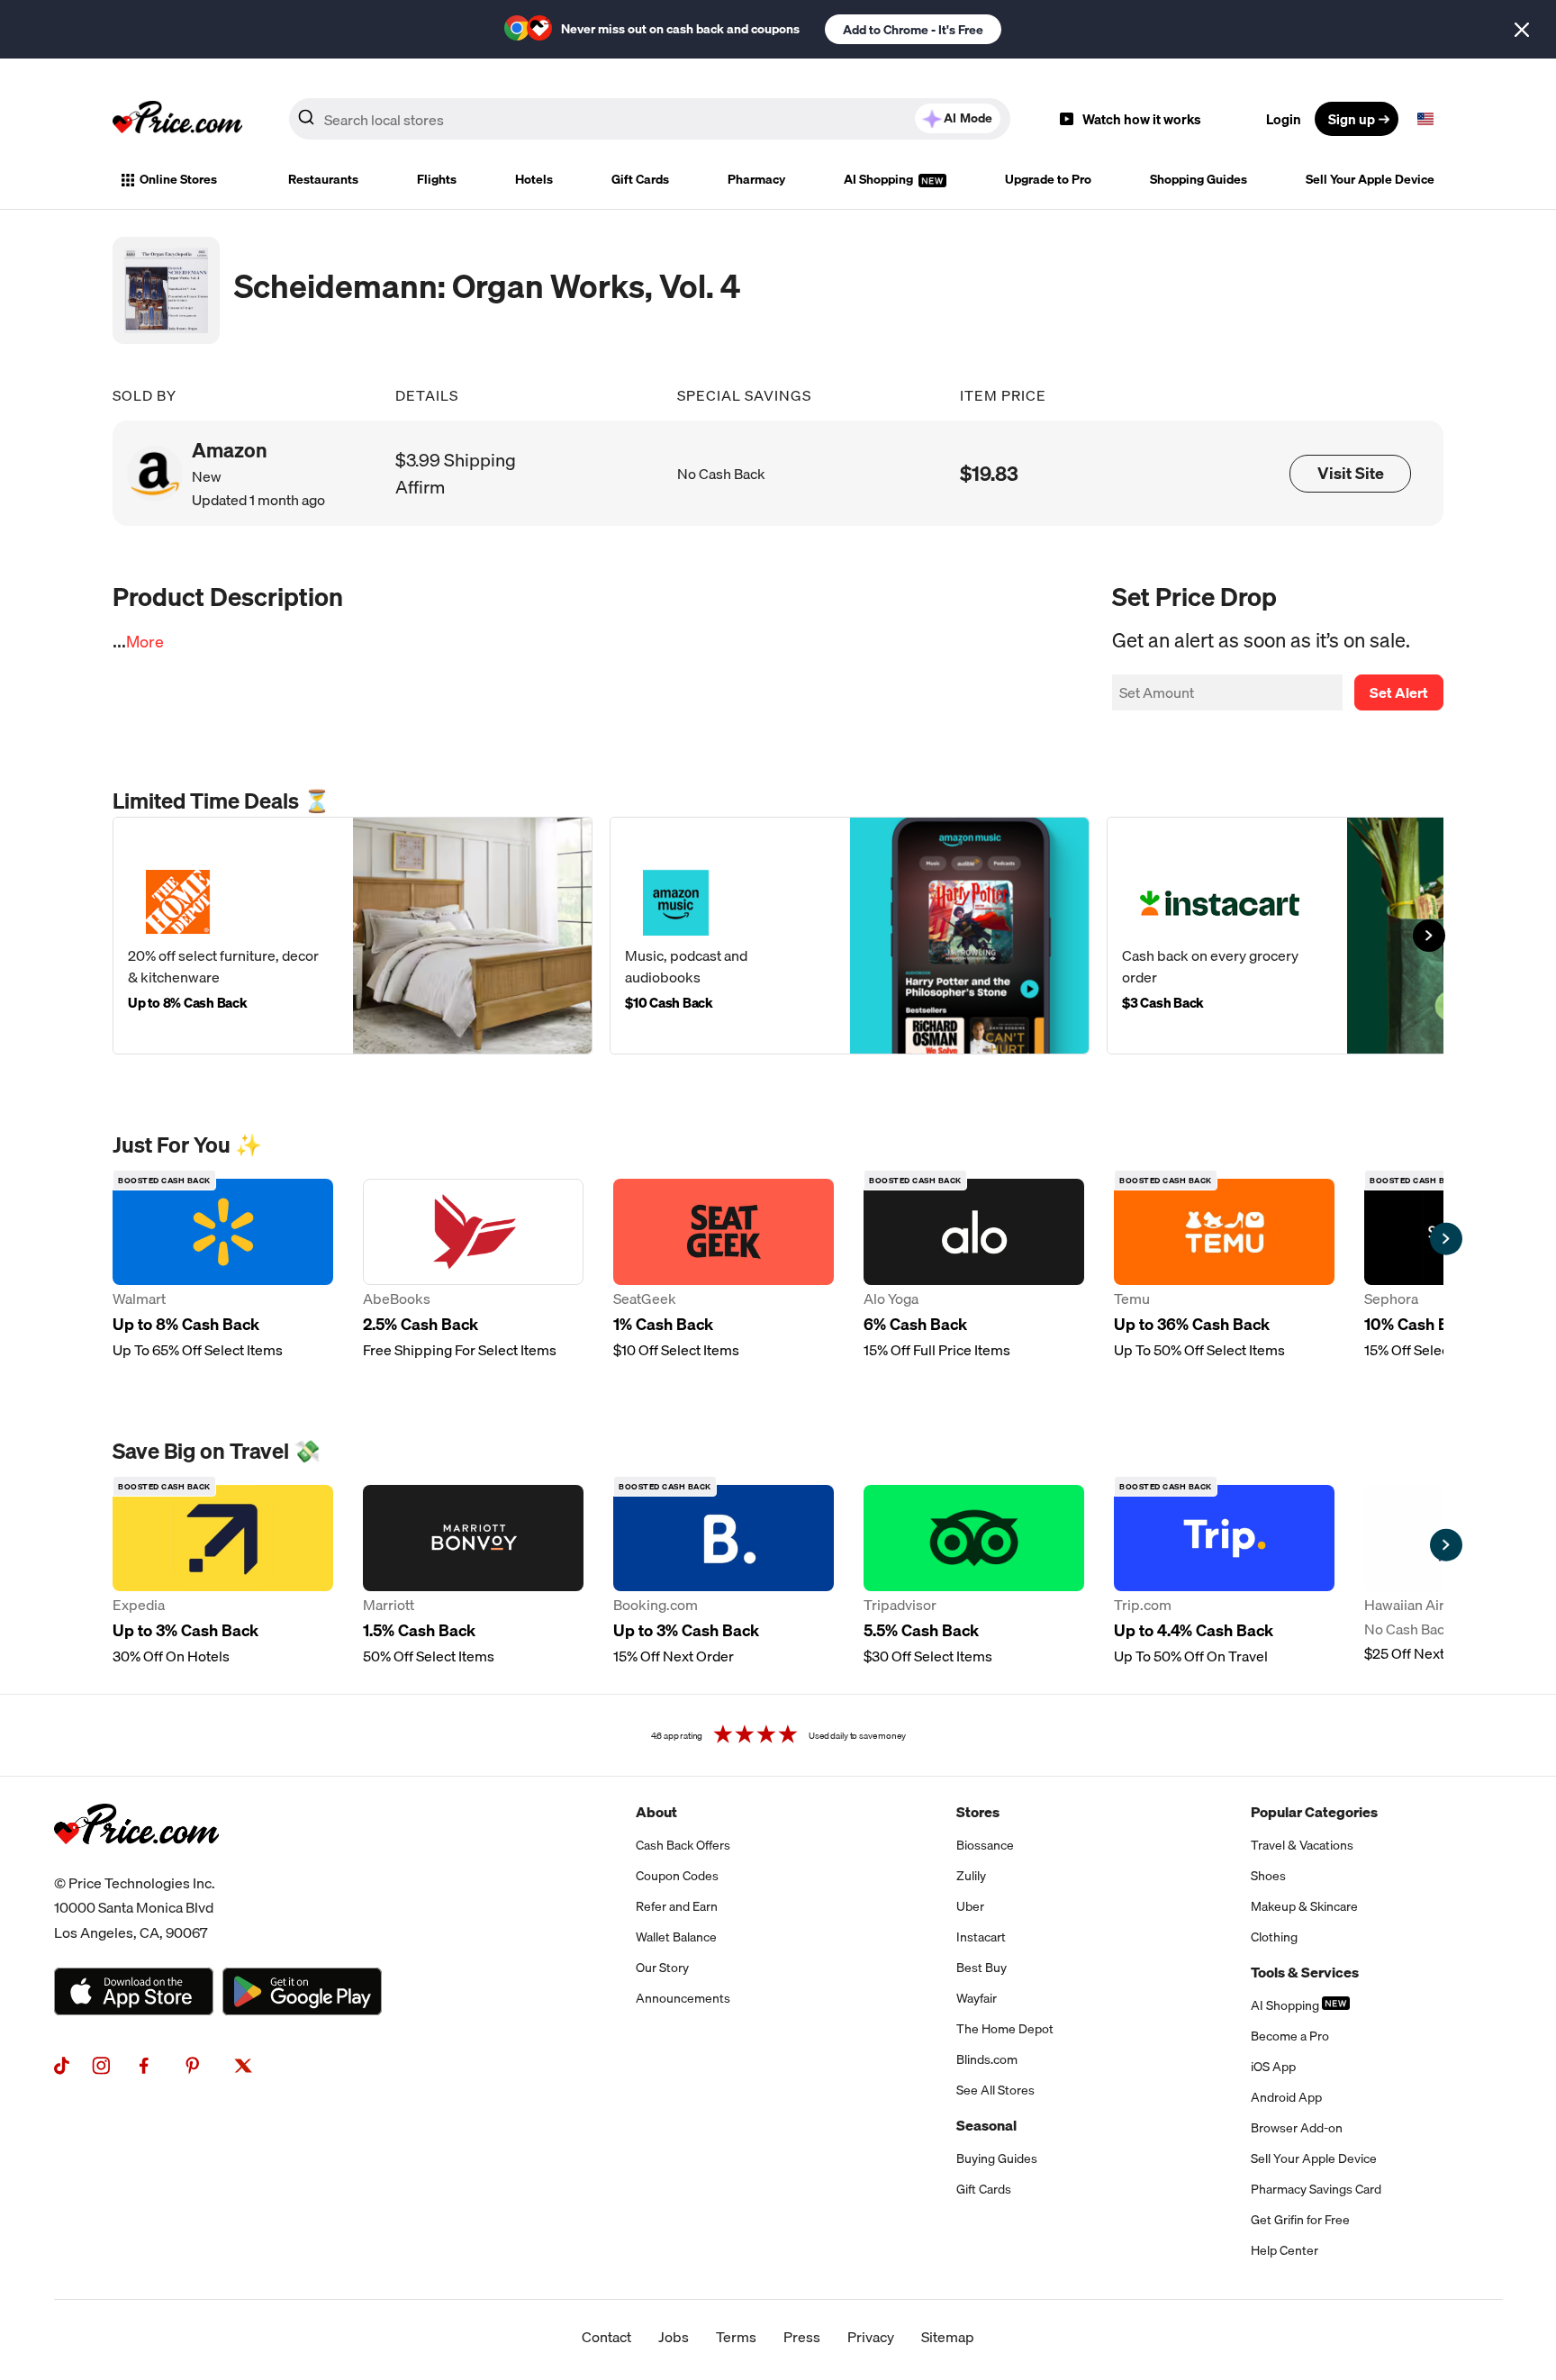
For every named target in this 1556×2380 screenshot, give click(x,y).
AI (968, 118)
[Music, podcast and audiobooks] (850, 936)
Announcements (683, 1998)
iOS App (1273, 2067)
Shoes (1268, 1876)
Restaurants (323, 179)
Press (802, 2337)
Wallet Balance (676, 1937)
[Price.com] (136, 1864)
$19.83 (989, 473)
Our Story (662, 1968)
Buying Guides (997, 2158)
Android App (1286, 2097)
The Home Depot (1005, 2029)
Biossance (985, 1845)
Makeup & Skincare (1304, 1906)
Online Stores (178, 179)
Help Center (1285, 2250)
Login (1284, 119)
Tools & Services (1305, 1972)
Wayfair (977, 1998)
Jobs (674, 2337)
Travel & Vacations (1302, 1845)
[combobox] (650, 119)
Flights (437, 179)
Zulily (971, 1876)
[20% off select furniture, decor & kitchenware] (353, 936)
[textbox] (1425, 119)
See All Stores (995, 2090)
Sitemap (948, 2337)
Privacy (871, 2337)
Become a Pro (1290, 2036)
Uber (970, 1906)
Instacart (981, 1937)
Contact (606, 2337)
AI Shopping (880, 179)
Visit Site (1351, 473)
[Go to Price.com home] (177, 119)
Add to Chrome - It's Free (913, 30)
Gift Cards (640, 179)
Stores (978, 1812)
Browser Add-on (1297, 2128)
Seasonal (986, 2125)
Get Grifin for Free (1300, 2220)
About (656, 1812)
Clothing (1274, 1937)
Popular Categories (1314, 1812)
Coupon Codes (677, 1876)
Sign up (1352, 119)
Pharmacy (756, 179)
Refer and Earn (677, 1906)
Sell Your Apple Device (1370, 179)
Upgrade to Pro (1048, 179)
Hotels (534, 179)
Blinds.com (987, 2059)
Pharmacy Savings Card (1316, 2189)
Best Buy (982, 1968)
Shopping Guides (1199, 179)
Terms (736, 2337)
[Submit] (306, 122)
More (145, 642)
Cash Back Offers (683, 1845)
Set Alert (1399, 692)
